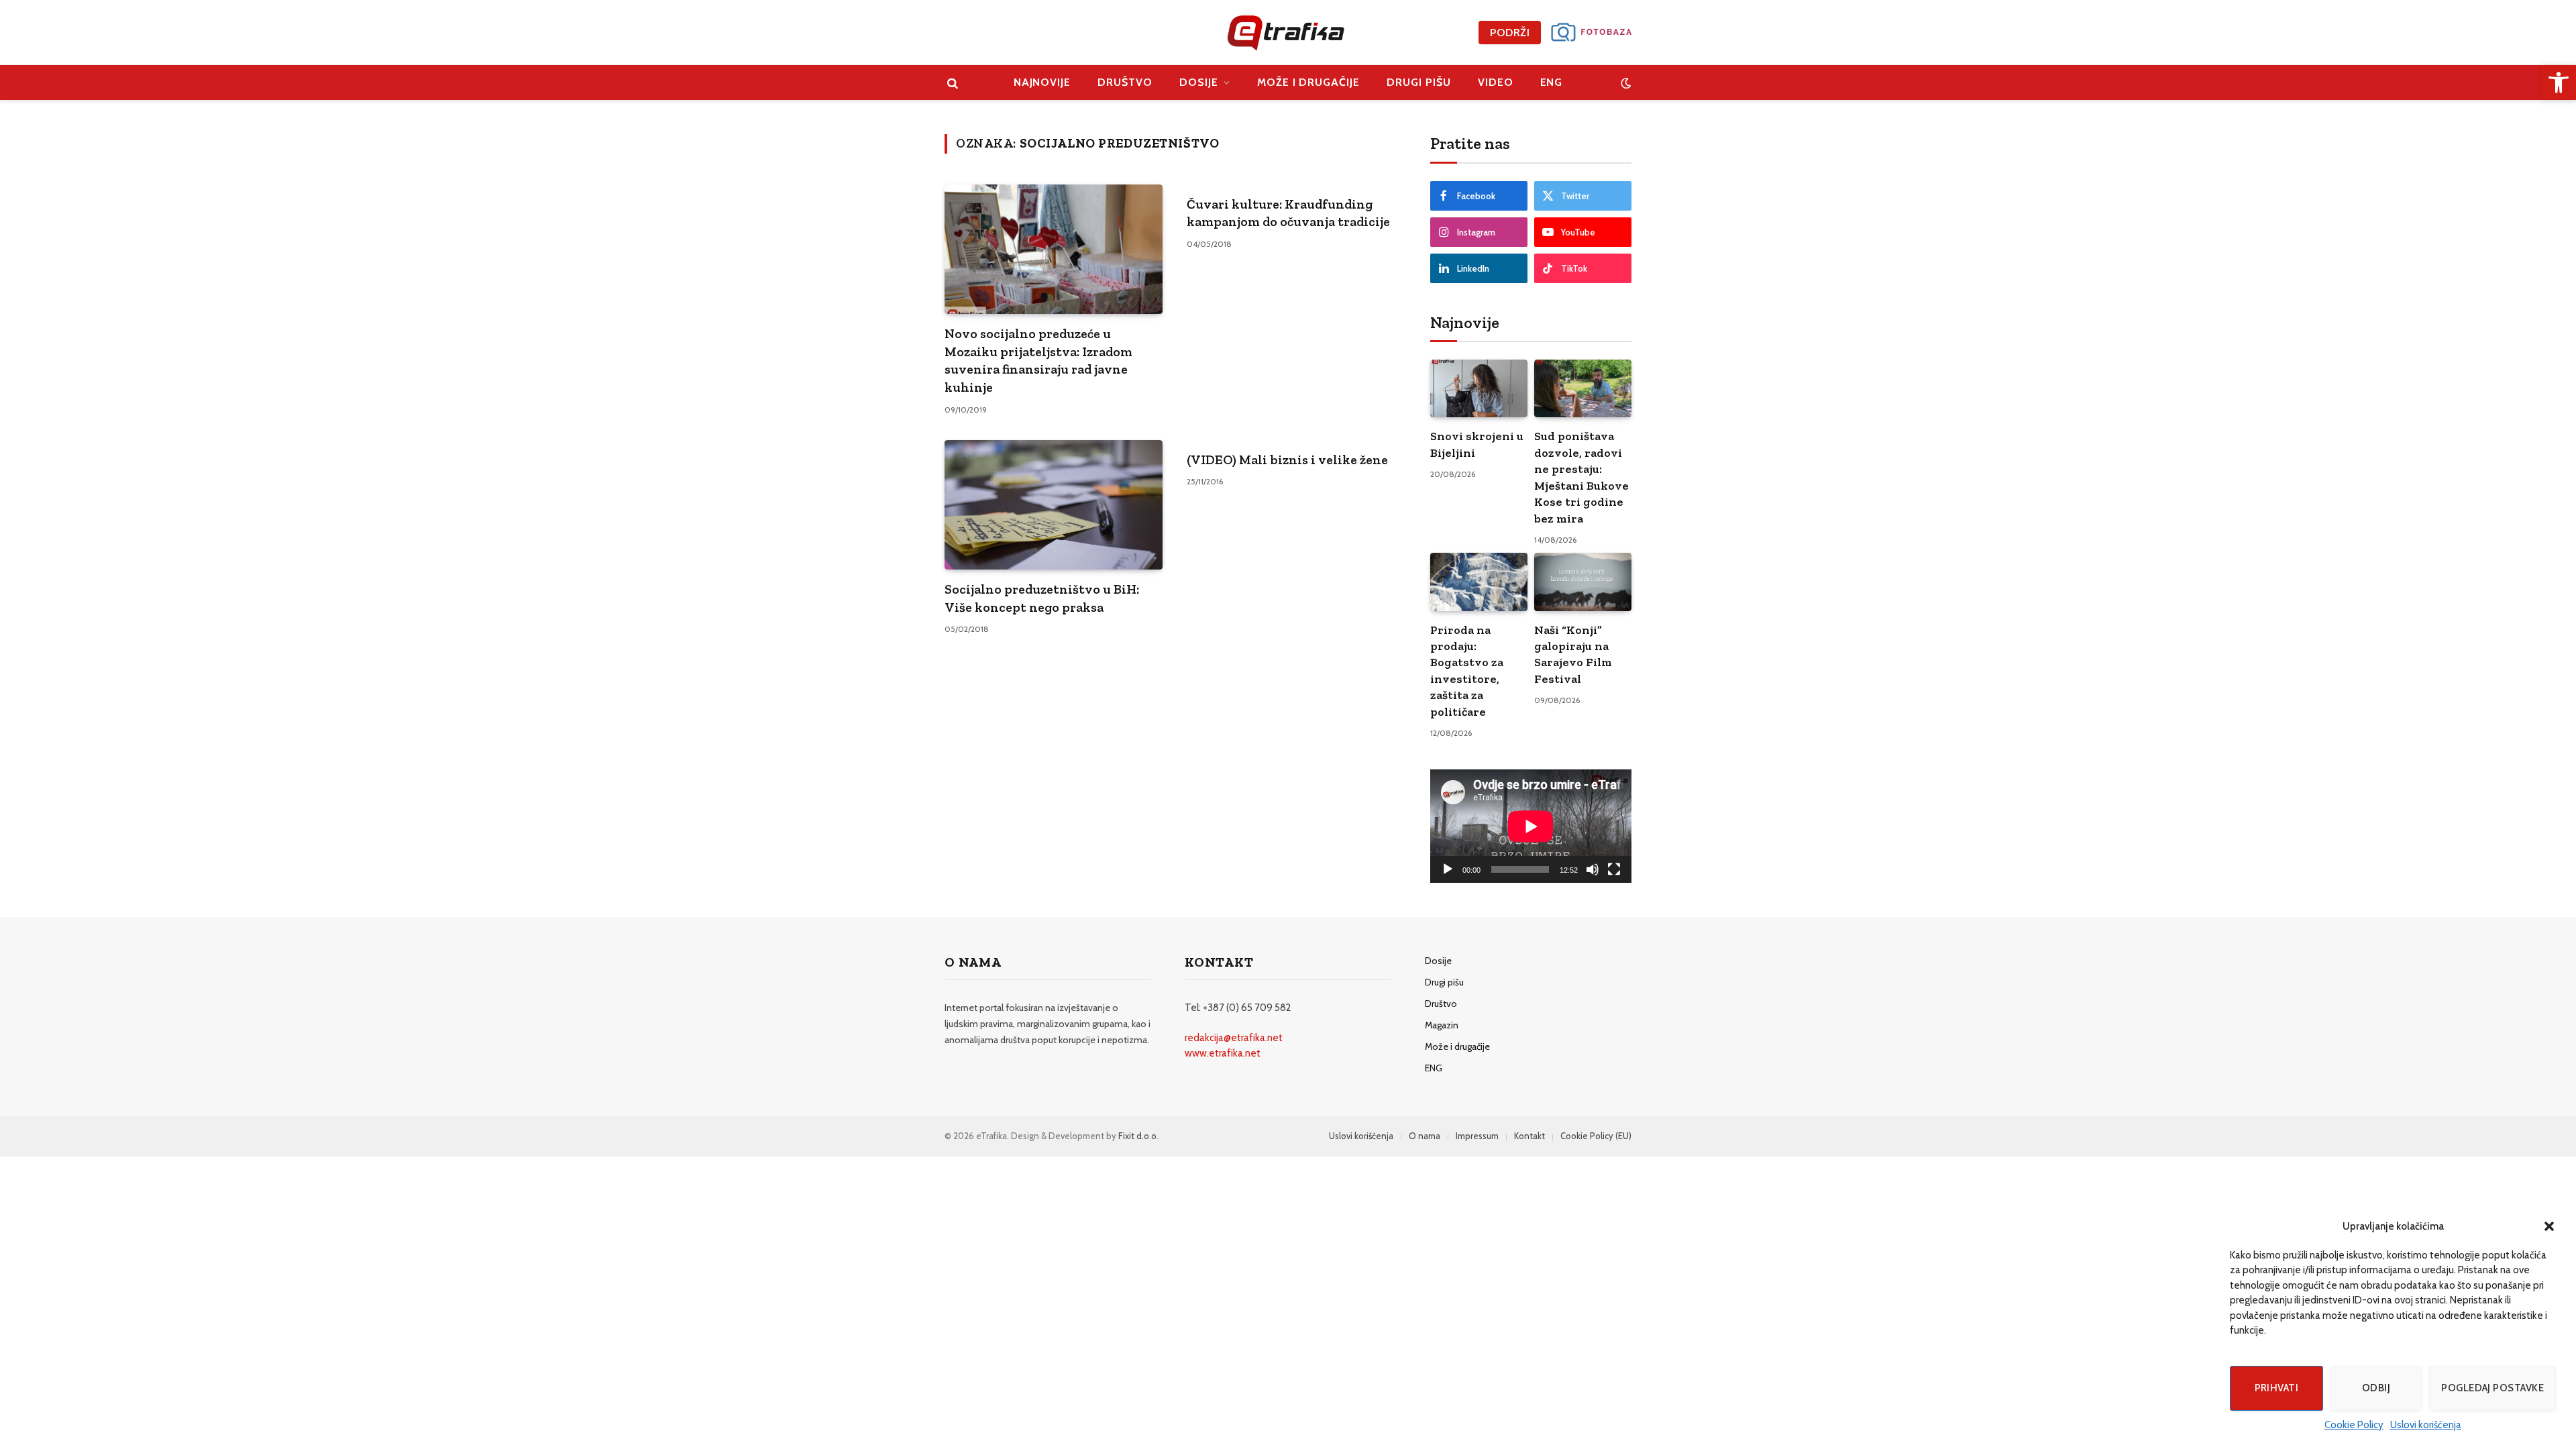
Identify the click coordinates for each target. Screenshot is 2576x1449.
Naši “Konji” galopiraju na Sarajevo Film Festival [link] (1573, 654)
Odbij (2376, 1388)
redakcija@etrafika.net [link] (1234, 1038)
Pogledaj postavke (2492, 1388)
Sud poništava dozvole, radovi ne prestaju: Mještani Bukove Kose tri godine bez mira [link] (1581, 477)
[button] (2549, 1226)
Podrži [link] (1510, 33)
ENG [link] (1552, 82)
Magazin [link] (1442, 1025)
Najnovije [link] (1042, 82)
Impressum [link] (1477, 1136)
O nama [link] (1425, 1136)
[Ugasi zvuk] (1593, 869)
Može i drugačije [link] (1308, 82)
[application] (1531, 826)
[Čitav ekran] (1614, 869)
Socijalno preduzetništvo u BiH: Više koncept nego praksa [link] (1042, 598)
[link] (2559, 83)
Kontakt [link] (1529, 1136)
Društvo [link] (1125, 82)
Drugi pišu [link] (1419, 82)
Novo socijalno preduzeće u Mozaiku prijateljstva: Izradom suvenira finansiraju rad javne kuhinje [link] (1038, 360)
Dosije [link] (1199, 82)
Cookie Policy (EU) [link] (1596, 1136)
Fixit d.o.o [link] (1137, 1136)
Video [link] (1496, 82)
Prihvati (2277, 1388)
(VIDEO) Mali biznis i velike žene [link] (1287, 460)
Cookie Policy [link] (2354, 1425)
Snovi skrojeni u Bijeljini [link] (1477, 444)
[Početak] (1448, 869)
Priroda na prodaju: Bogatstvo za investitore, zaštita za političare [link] (1467, 671)
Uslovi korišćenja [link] (2426, 1425)
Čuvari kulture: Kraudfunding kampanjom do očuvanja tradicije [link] (1288, 213)
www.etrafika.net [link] (1223, 1053)
